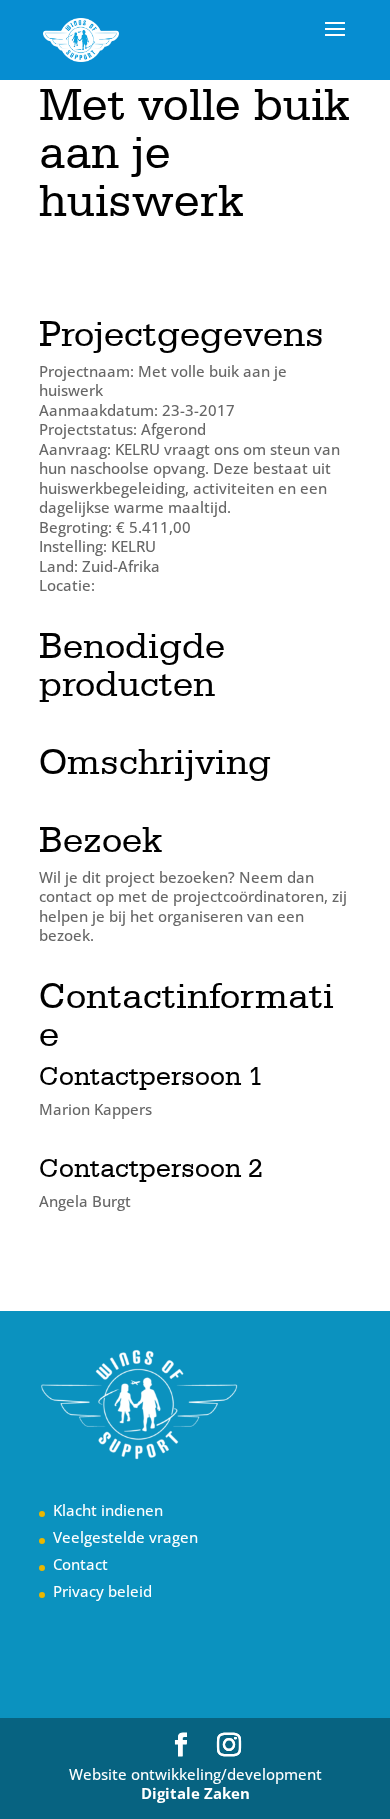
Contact (80, 1564)
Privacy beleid (102, 1591)
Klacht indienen (108, 1510)
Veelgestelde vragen (125, 1537)
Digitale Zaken (195, 1793)
